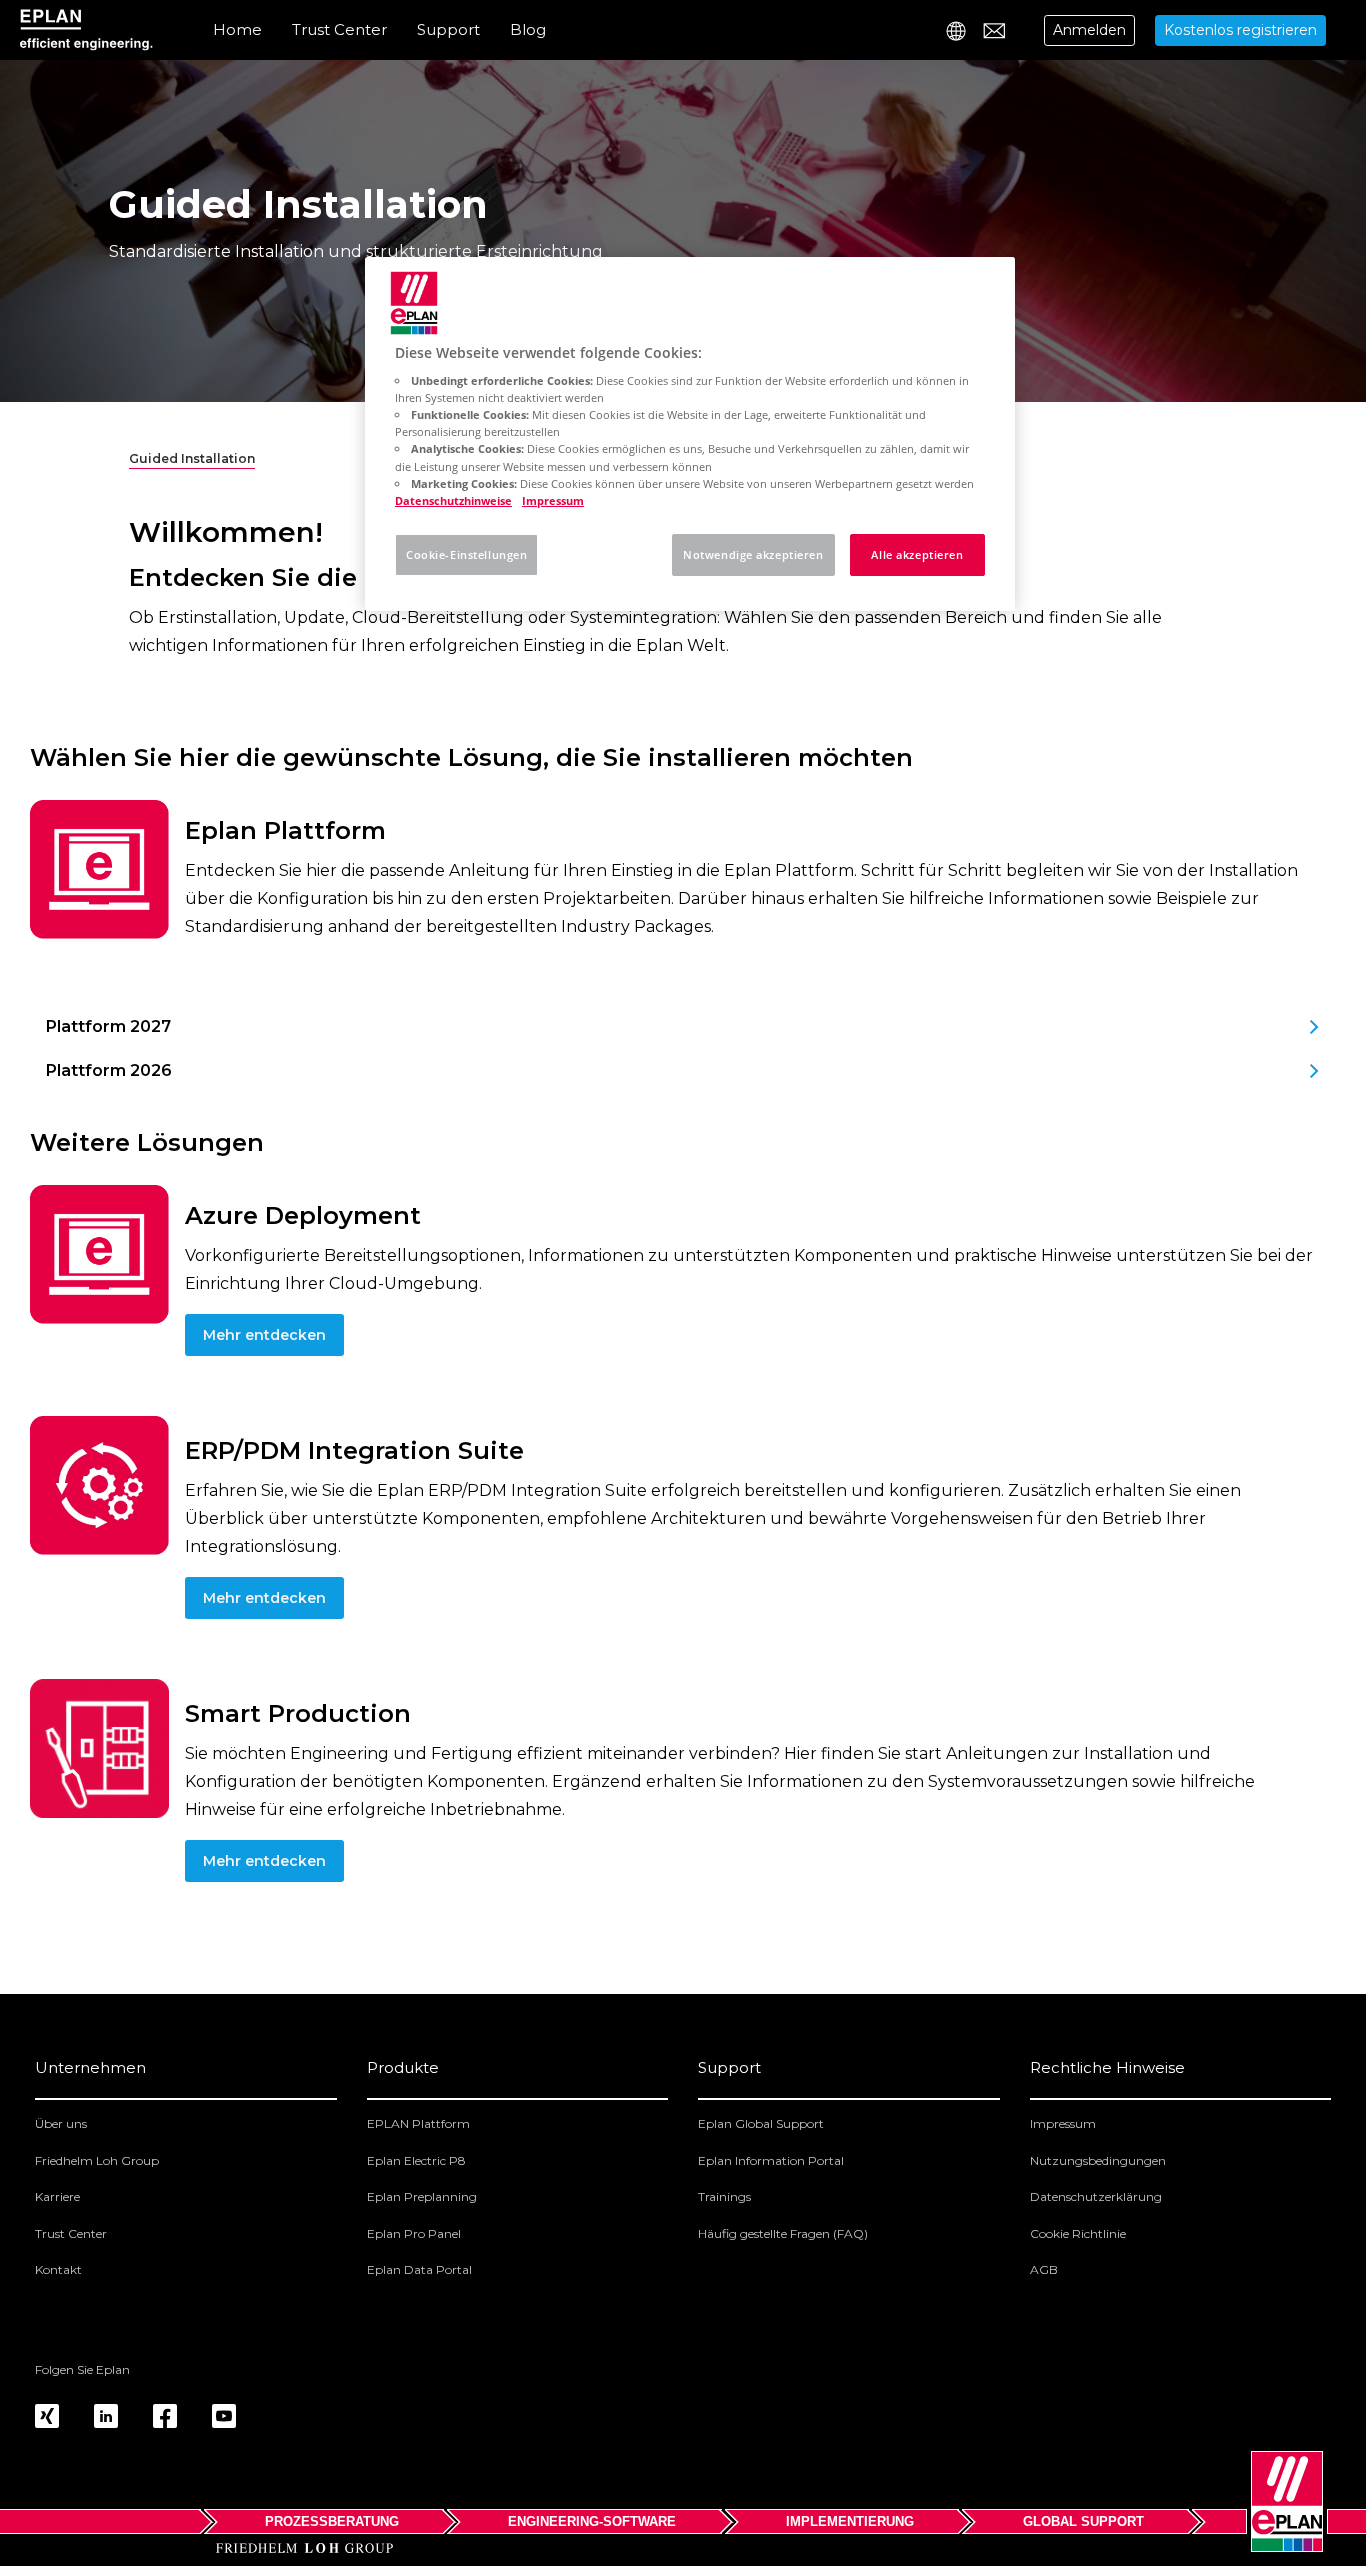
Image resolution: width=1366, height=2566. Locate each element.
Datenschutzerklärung (1096, 2196)
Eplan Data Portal (419, 2269)
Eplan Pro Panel (414, 2233)
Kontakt (58, 2269)
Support (448, 29)
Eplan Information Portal (771, 2160)
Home (237, 29)
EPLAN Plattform (418, 2123)
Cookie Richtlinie (1078, 2233)
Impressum (1063, 2123)
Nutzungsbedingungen (1098, 2160)
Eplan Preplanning (422, 2196)
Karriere (57, 2196)
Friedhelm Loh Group (97, 2160)
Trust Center (339, 29)
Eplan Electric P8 (416, 2160)
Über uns (61, 2123)
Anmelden (1089, 30)
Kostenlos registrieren (1240, 30)
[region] (690, 434)
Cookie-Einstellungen (466, 554)
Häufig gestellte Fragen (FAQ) (783, 2233)
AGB (1044, 2269)
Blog (528, 29)
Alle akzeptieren (917, 554)
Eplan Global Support (761, 2123)
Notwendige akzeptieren (753, 554)
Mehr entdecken (264, 1335)
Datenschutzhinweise (453, 500)
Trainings (724, 2196)
